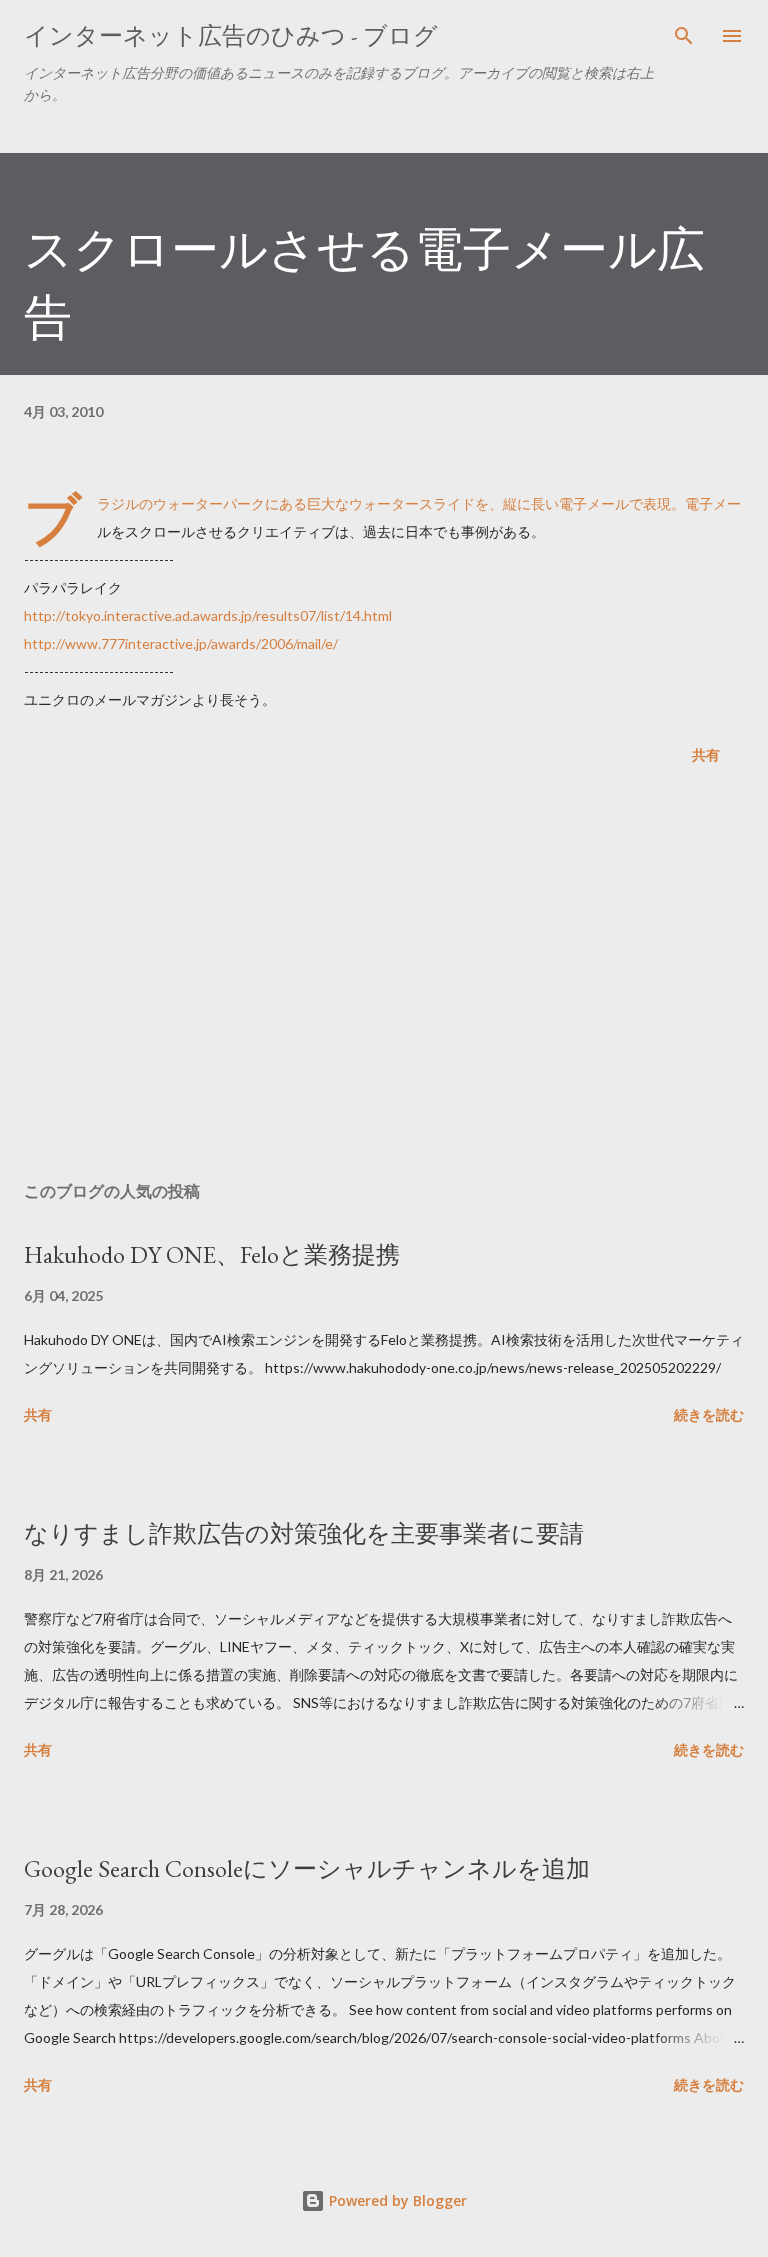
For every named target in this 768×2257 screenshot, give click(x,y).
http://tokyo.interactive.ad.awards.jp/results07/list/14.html (208, 615)
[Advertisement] (384, 977)
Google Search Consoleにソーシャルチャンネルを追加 (307, 1868)
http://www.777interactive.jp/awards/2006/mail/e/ (181, 643)
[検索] (684, 36)
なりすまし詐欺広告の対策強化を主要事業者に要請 (304, 1533)
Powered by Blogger (396, 2200)
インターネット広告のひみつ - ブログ (231, 35)
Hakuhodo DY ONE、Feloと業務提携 (212, 1254)
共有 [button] (706, 754)
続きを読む (709, 1414)
